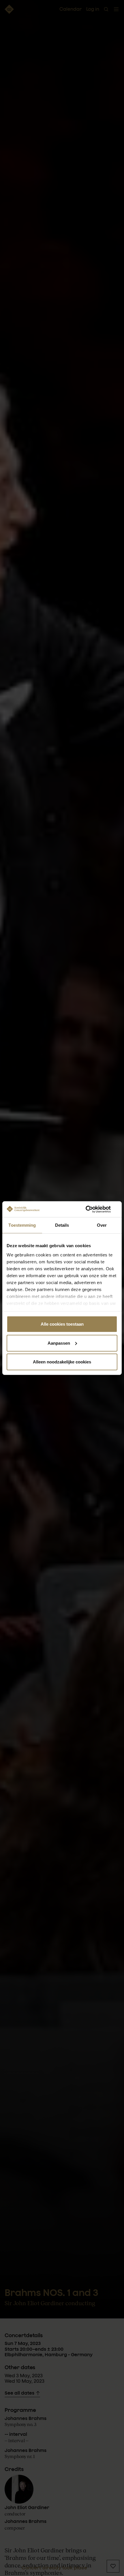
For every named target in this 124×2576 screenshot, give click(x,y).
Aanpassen (59, 1343)
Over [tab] (102, 1225)
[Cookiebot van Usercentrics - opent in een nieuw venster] (92, 1209)
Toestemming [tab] (22, 1225)
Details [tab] (62, 1225)
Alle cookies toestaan (62, 1324)
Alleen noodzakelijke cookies (62, 1362)
